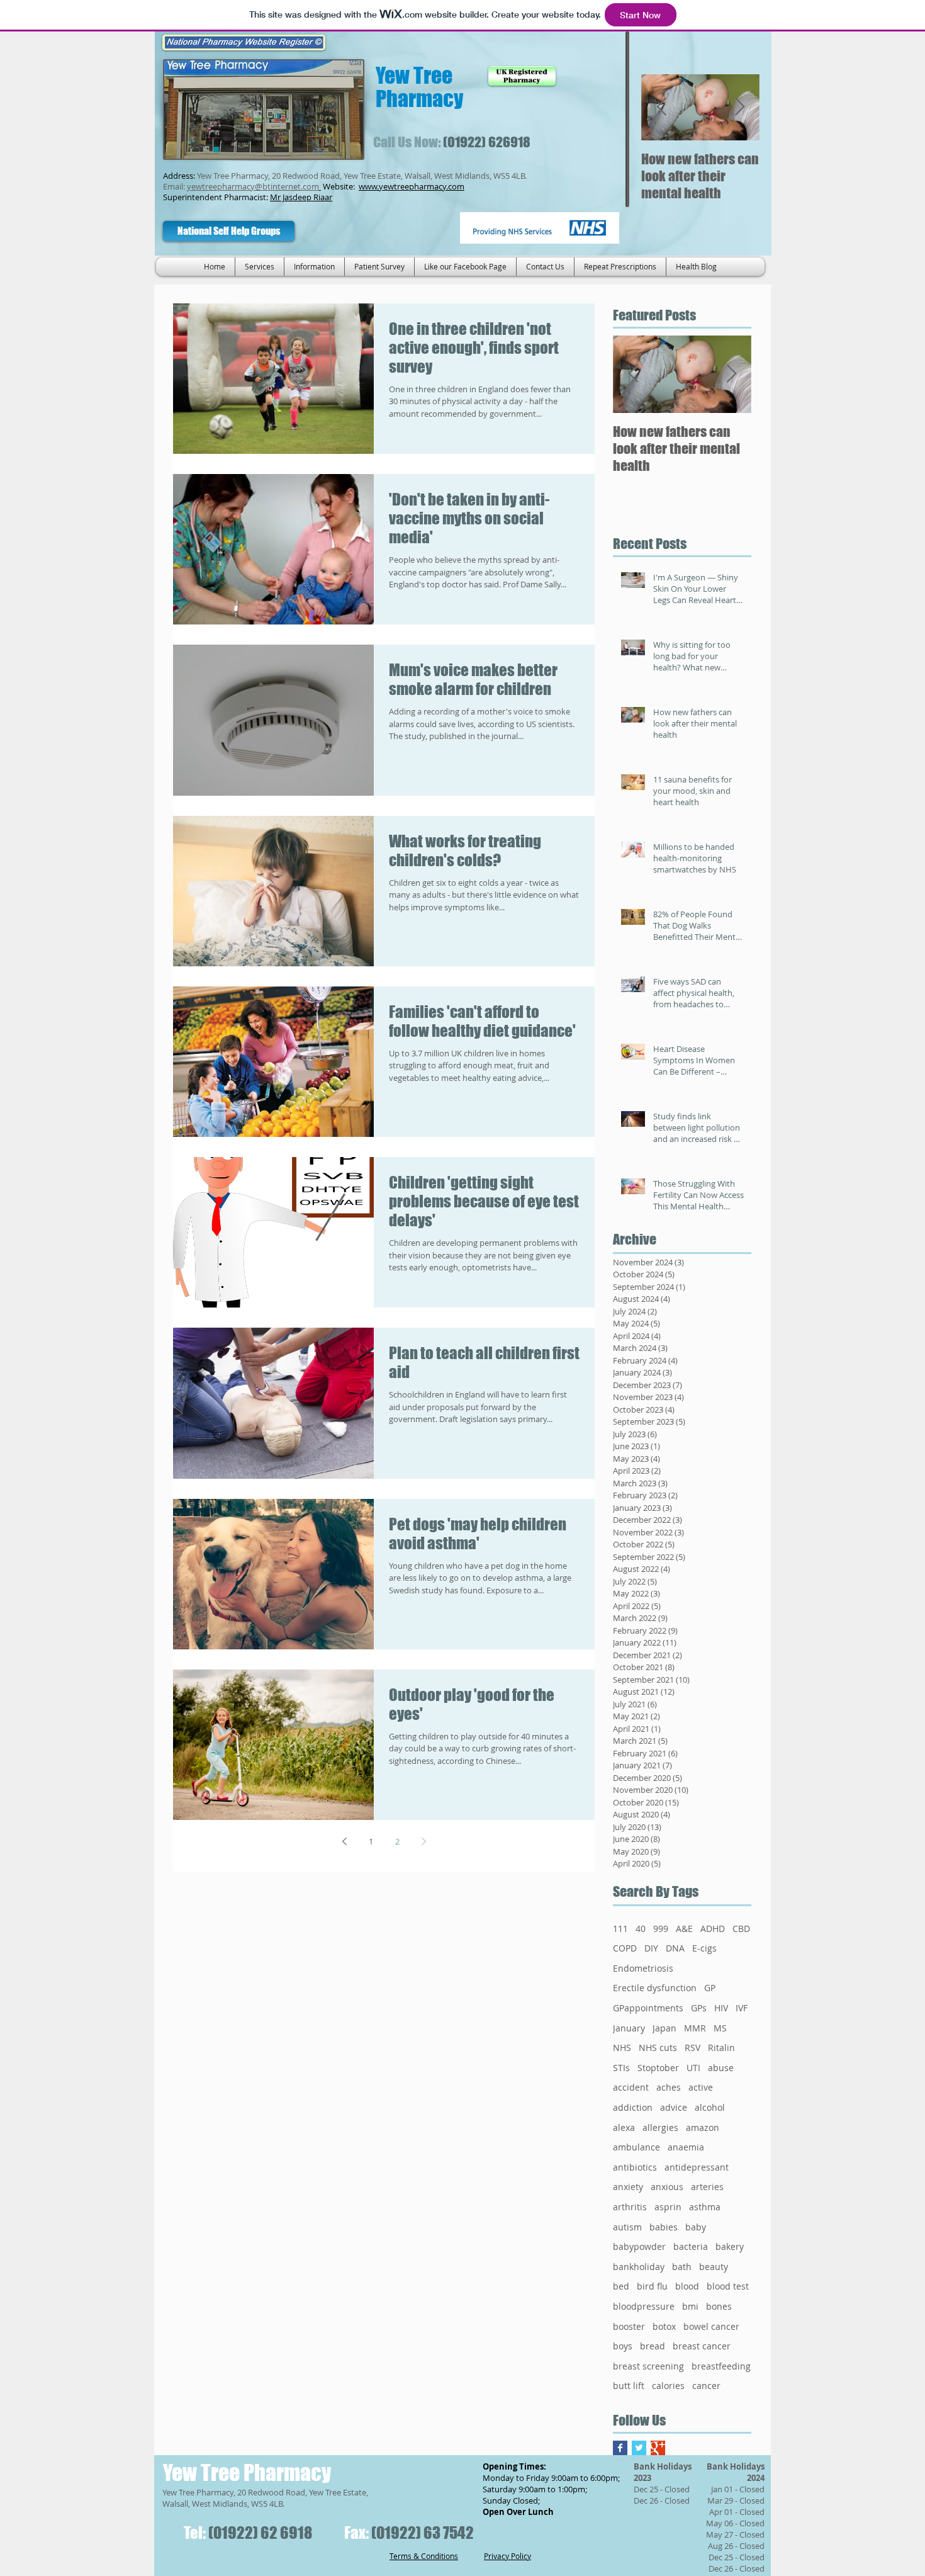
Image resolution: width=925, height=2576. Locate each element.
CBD (741, 1929)
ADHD (713, 1929)
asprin (668, 2207)
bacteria (691, 2246)
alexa (624, 2127)
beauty (714, 2267)
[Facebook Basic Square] (620, 2448)
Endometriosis (643, 1968)
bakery (730, 2246)
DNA (675, 1948)
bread (653, 2346)
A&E (684, 1929)
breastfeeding (721, 2366)
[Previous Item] (661, 107)
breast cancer (702, 2346)
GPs (699, 2008)
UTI (693, 2068)
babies (664, 2227)
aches (669, 2087)
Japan (664, 2028)
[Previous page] (344, 1841)
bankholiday (639, 2267)
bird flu (652, 2286)
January (629, 2028)
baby (696, 2227)
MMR (695, 2028)
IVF (742, 2008)
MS (720, 2028)
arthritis (630, 2207)
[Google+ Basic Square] (658, 2448)
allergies (660, 2127)
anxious (667, 2187)
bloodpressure (644, 2306)
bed (621, 2286)
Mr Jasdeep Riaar (301, 197)
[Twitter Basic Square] (639, 2448)
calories (668, 2386)
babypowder (639, 2246)
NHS (622, 2048)
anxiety (628, 2187)
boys (623, 2346)
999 (661, 1929)
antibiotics (635, 2167)
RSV (692, 2048)
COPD (625, 1948)
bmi (690, 2306)
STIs (621, 2068)
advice (674, 2107)
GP (710, 1988)
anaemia (686, 2147)
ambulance (636, 2147)
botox (664, 2326)
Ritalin (721, 2048)
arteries (707, 2187)
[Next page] (423, 1841)
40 (641, 1929)
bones (719, 2306)
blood (687, 2286)
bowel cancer (711, 2326)
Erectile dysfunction (655, 1988)
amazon (703, 2127)
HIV (721, 2008)
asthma (705, 2207)
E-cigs (704, 1948)
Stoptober (658, 2068)
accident (631, 2087)
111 (620, 1929)
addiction (633, 2107)
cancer (706, 2386)
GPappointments (648, 2008)
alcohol (710, 2107)
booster (629, 2326)
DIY (651, 1948)
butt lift (629, 2386)
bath (682, 2267)
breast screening (648, 2366)
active (701, 2087)
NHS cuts (658, 2048)
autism (627, 2227)
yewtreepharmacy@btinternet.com (253, 186)
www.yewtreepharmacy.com (412, 186)
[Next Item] (739, 107)
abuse (721, 2068)
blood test (728, 2286)
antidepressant (697, 2167)
